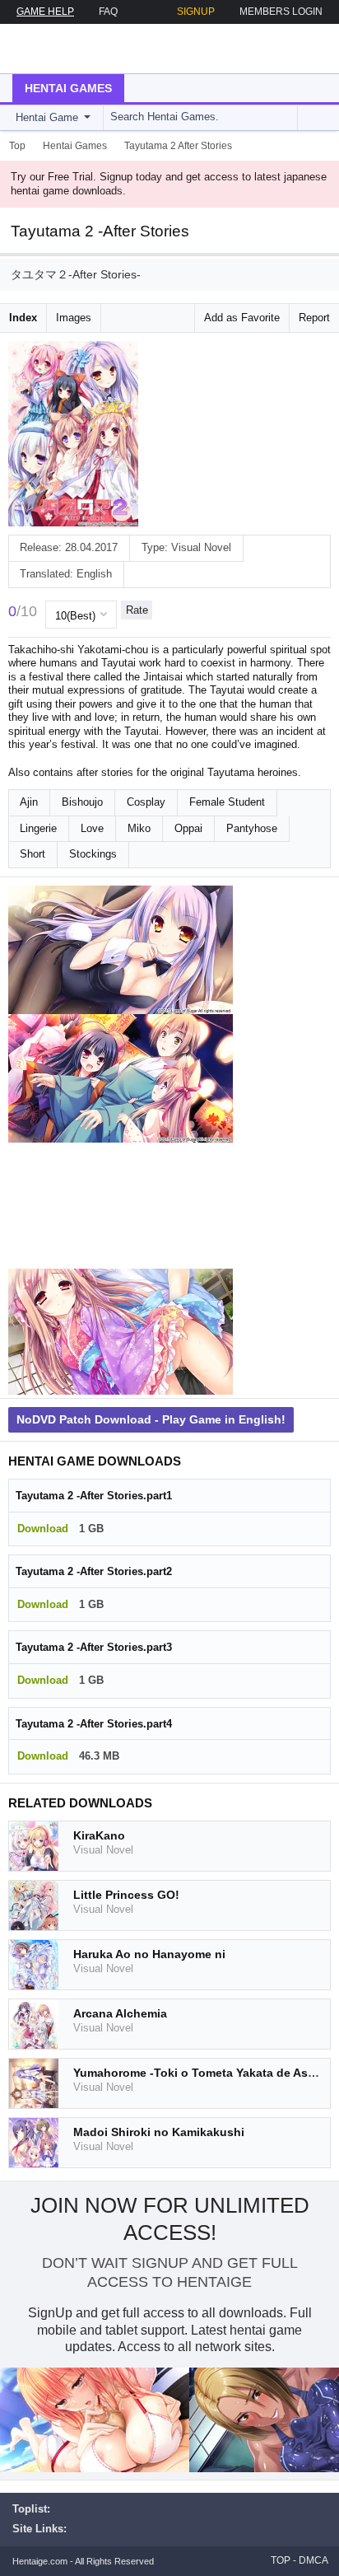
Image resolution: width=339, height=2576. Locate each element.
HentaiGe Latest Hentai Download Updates (96, 49)
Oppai (188, 828)
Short (33, 854)
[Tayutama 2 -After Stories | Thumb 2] (121, 1078)
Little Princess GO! (126, 1895)
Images (74, 318)
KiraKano (99, 1835)
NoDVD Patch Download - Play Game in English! (151, 1419)
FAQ (108, 12)
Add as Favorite (242, 318)
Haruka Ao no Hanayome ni (149, 1954)
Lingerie (38, 828)
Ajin (29, 802)
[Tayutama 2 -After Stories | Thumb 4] (121, 1332)
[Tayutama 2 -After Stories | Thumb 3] (121, 1206)
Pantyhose (252, 828)
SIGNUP (196, 12)
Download (43, 1529)
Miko (139, 828)
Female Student (227, 802)
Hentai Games (68, 88)
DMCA (313, 2560)
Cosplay (146, 802)
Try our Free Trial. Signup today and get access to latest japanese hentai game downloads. (169, 184)
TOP (281, 2560)
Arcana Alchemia (120, 2013)
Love (92, 828)
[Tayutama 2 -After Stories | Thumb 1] (121, 950)
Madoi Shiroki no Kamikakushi (159, 2132)
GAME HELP (45, 12)
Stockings (93, 854)
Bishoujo (82, 802)
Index (23, 318)
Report (314, 318)
